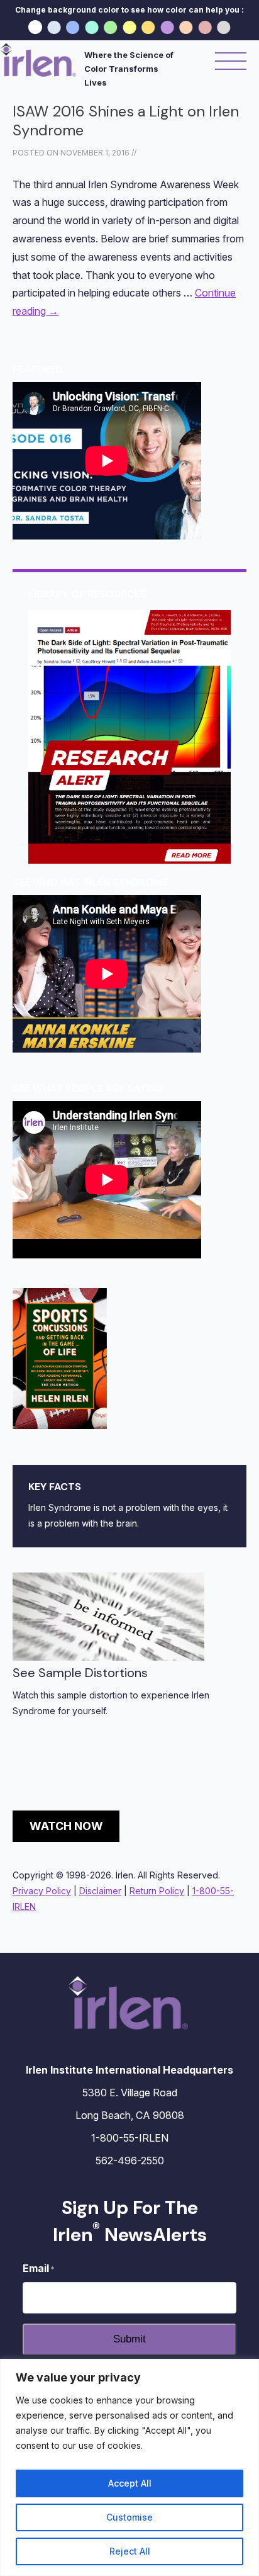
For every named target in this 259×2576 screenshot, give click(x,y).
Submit (129, 2339)
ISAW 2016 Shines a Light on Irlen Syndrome (126, 121)
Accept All (130, 2483)
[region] (129, 2467)
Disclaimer (100, 1891)
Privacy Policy (42, 1891)
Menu (231, 62)
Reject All (130, 2551)
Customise (129, 2517)
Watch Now (66, 1826)
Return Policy (157, 1891)
